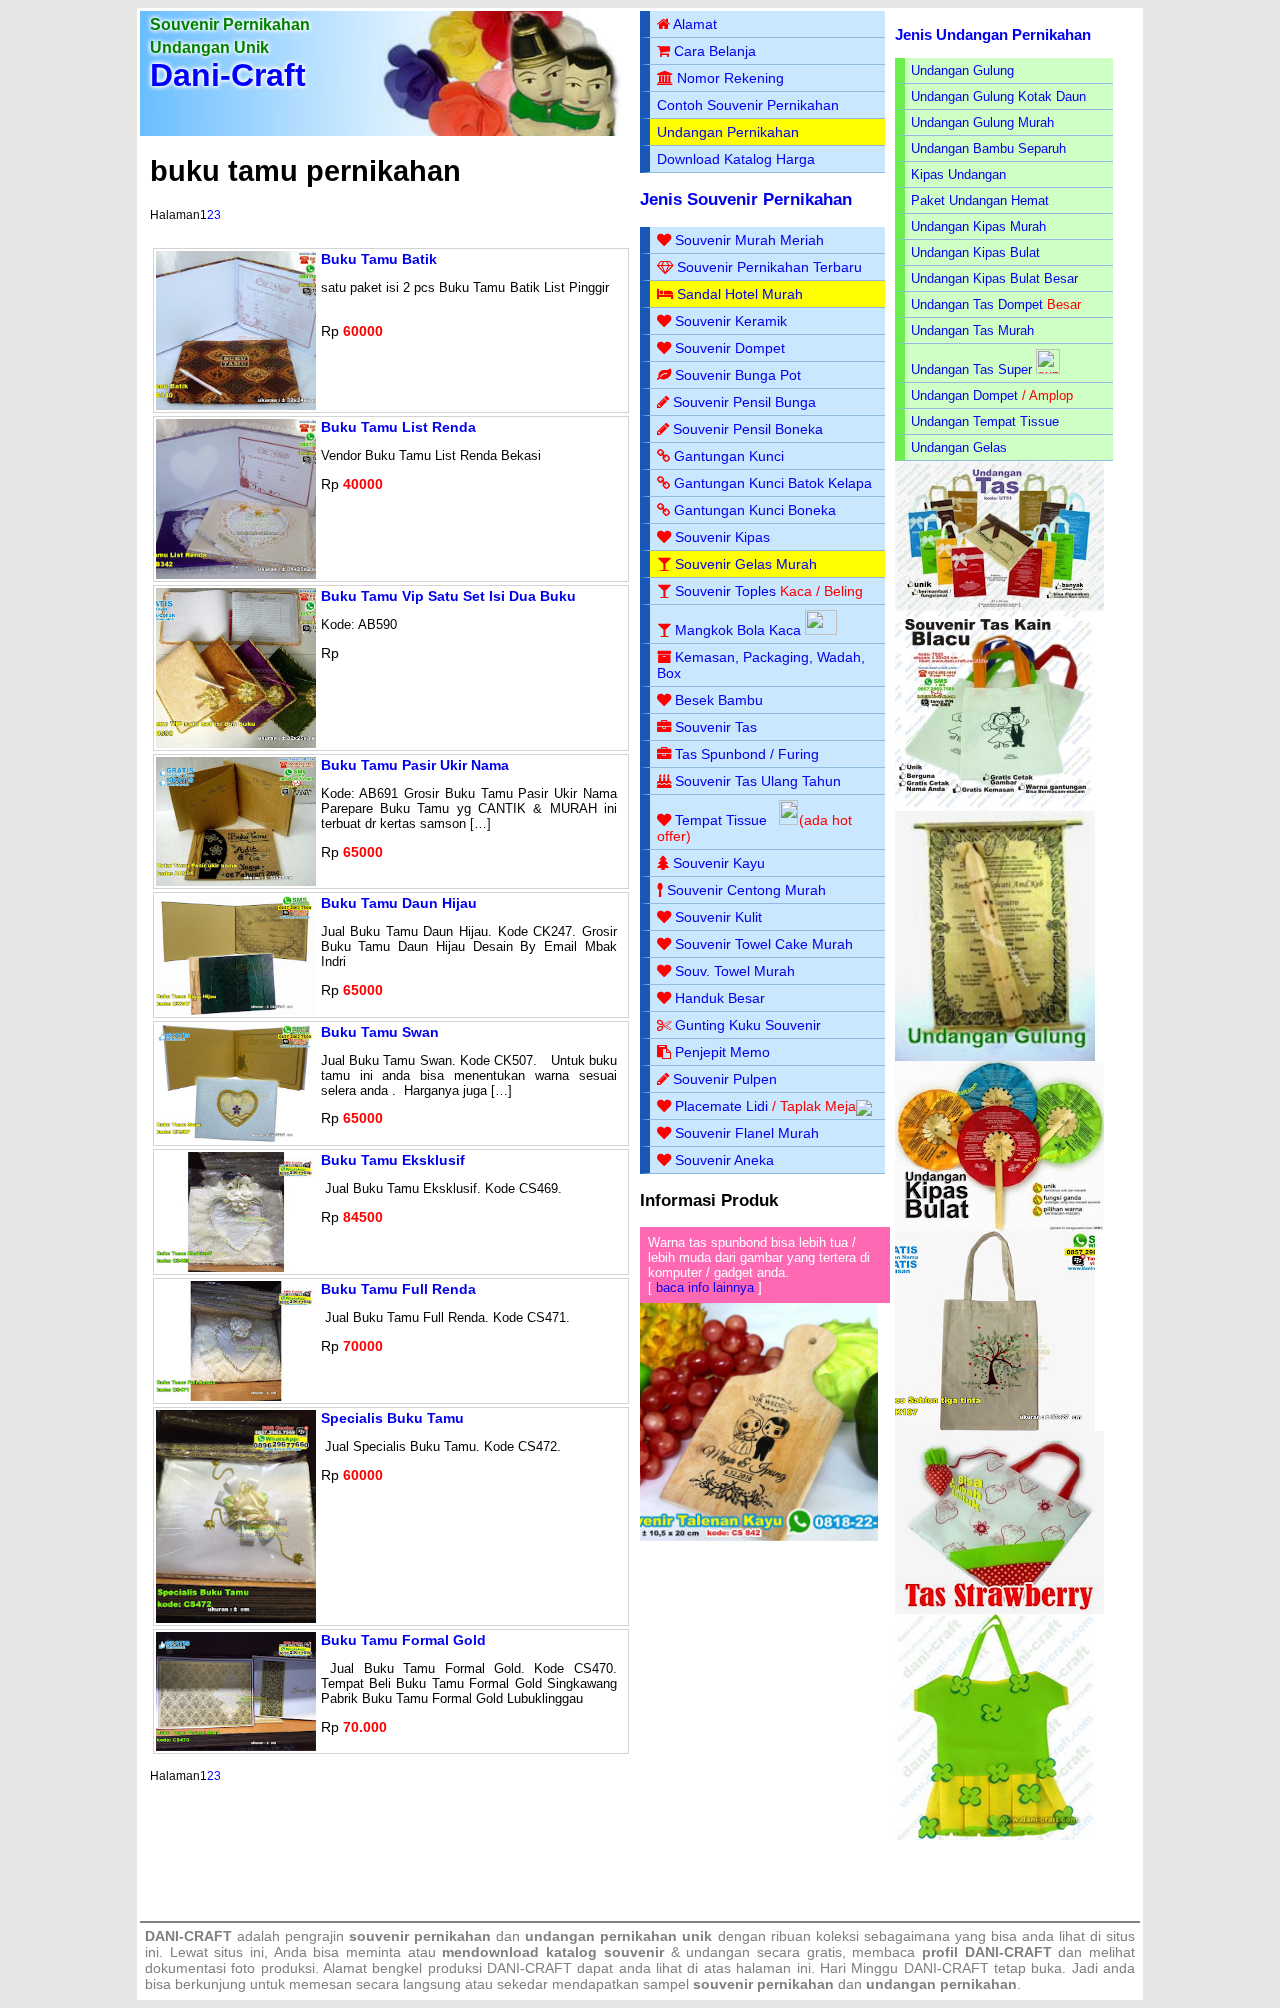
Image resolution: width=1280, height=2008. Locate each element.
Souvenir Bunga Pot (738, 375)
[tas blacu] (995, 806)
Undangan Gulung (962, 70)
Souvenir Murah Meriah (749, 240)
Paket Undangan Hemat (980, 200)
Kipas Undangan (958, 174)
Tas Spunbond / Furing (747, 754)
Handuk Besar (720, 998)
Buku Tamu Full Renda (398, 1289)
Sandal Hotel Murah (740, 294)
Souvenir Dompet (730, 348)
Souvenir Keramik (731, 321)
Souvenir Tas (716, 727)
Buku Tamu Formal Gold (403, 1640)
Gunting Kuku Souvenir (748, 1025)
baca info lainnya (705, 1287)
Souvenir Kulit (718, 917)
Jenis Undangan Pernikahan (993, 34)
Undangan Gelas (959, 447)
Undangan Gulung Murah (982, 122)
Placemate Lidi (721, 1106)
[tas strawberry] (999, 1609)
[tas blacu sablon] (995, 1426)
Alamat (695, 24)
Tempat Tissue (721, 820)
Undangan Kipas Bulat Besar (994, 278)
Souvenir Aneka (724, 1160)
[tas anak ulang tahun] (995, 1835)
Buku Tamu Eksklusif (393, 1160)
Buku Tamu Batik (379, 259)
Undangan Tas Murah (972, 330)
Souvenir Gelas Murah (746, 564)
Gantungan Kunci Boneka (755, 510)
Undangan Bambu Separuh (988, 148)
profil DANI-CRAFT (987, 1952)
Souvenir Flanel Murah (747, 1133)
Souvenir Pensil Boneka (748, 429)
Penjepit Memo (722, 1052)
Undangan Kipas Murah (978, 226)
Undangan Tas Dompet (977, 304)
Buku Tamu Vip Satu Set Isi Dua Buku (448, 596)
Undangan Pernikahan (728, 132)
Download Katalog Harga (736, 159)
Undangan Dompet (964, 395)
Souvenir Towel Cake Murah (764, 944)
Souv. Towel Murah (735, 971)
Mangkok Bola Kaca (740, 630)
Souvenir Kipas (722, 537)
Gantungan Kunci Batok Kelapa (773, 483)
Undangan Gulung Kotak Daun (998, 96)
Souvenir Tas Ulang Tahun (758, 781)
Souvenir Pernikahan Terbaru (769, 267)
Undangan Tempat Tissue (985, 421)
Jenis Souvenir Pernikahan (746, 199)
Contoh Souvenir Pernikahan (748, 105)
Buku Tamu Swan (380, 1032)
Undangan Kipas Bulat (975, 252)
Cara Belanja (715, 51)
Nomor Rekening (730, 78)
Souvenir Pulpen (725, 1079)
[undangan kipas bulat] (999, 1226)
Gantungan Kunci (729, 456)
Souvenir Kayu (719, 863)
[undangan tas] (999, 606)
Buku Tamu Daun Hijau (399, 903)
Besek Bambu (719, 700)
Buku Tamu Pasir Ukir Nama (415, 765)
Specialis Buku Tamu (392, 1418)
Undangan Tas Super (971, 369)
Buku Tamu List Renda (398, 427)
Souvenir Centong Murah (746, 890)
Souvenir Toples (725, 591)
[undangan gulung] (995, 1056)
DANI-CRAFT (946, 1968)
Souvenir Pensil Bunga (744, 402)
